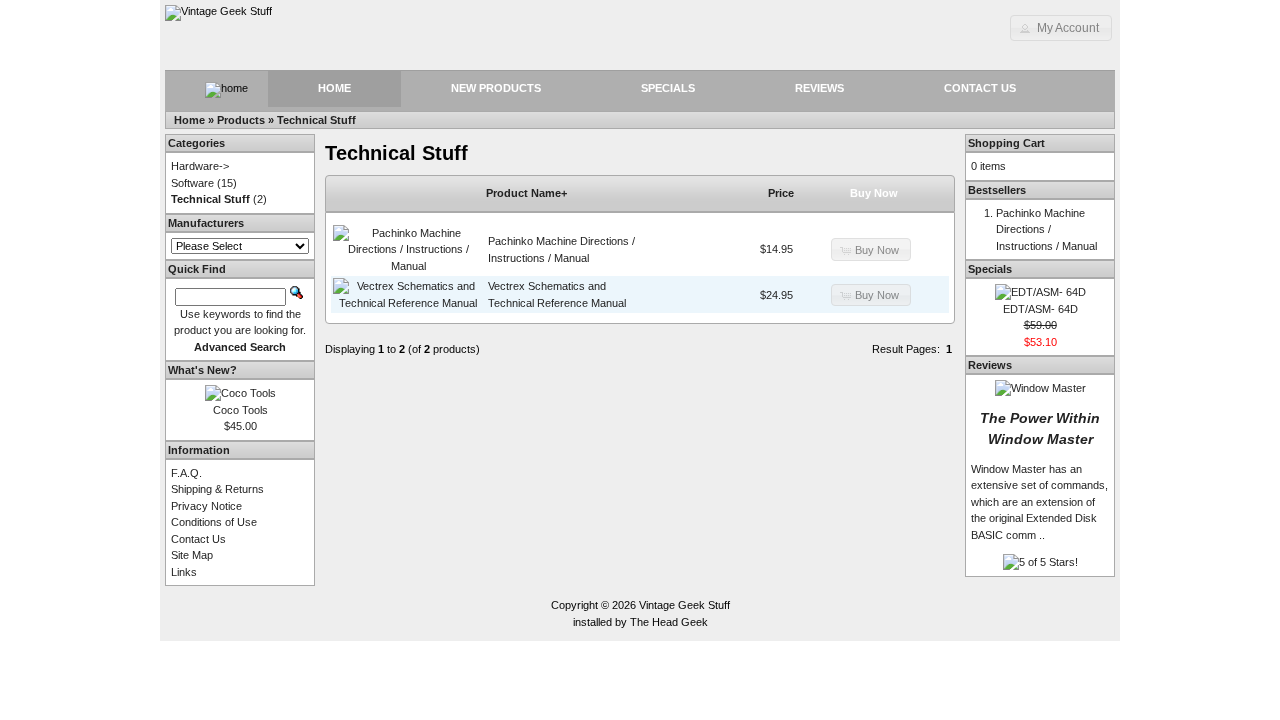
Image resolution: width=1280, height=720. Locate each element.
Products (241, 120)
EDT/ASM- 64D (1040, 309)
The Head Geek (669, 622)
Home (334, 88)
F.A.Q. (186, 473)
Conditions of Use (214, 522)
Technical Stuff (316, 120)
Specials (668, 88)
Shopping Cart (1006, 143)
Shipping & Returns (217, 489)
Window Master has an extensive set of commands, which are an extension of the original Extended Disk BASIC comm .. (1039, 502)
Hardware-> (200, 166)
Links (184, 572)
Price (781, 193)
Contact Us (980, 88)
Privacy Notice (206, 506)
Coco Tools (240, 410)
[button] (1061, 28)
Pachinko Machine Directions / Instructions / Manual (1046, 229)
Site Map (192, 555)
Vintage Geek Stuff (684, 605)
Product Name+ (526, 193)
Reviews (819, 88)
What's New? (202, 370)
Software (192, 183)
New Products (496, 88)
